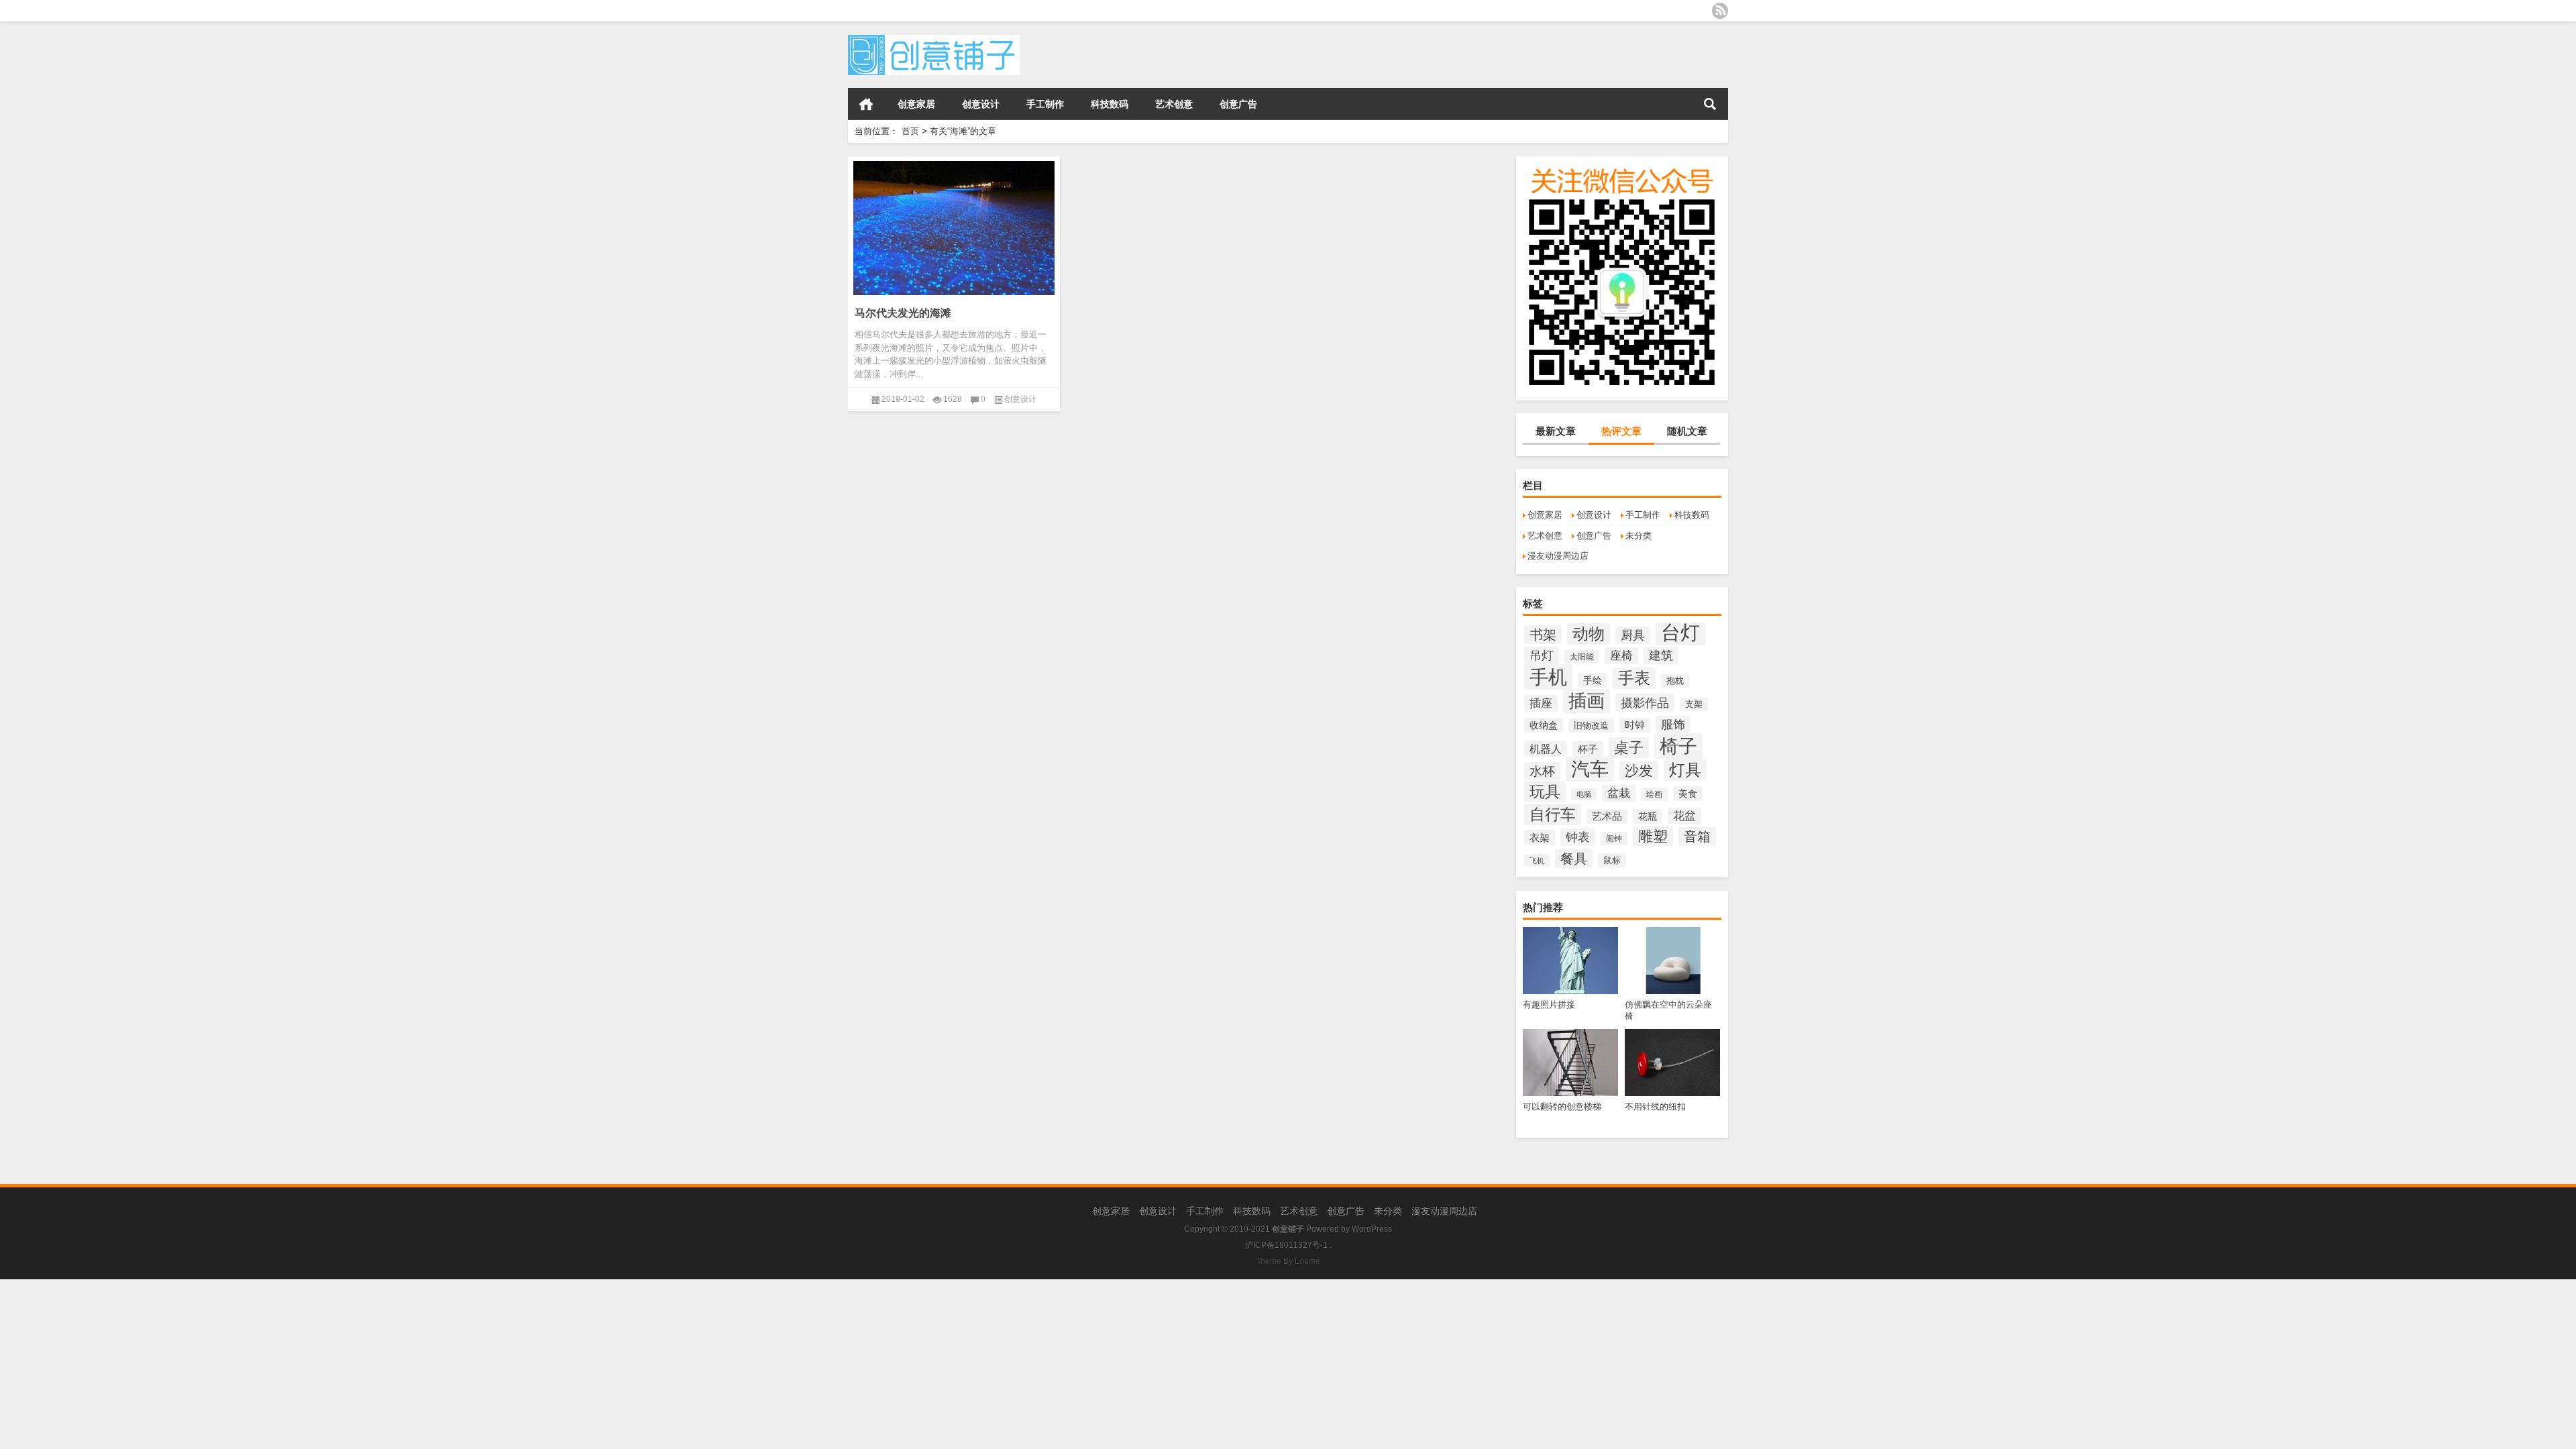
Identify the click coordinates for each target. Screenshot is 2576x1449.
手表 (1634, 678)
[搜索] (1710, 104)
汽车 (1590, 769)
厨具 (1633, 635)
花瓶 (1648, 816)
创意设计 (981, 104)
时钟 (1635, 725)
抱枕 (1675, 681)
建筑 (1661, 655)
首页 (866, 104)
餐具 (1574, 859)
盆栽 (1619, 793)
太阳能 (1582, 657)
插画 (1587, 701)
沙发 (1639, 770)
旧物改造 (1591, 726)
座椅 (1621, 656)
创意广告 (1238, 104)
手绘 (1593, 680)
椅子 (1678, 746)
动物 (1589, 634)
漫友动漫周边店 (1558, 556)
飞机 (1537, 861)
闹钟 (1614, 839)
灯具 (1685, 770)
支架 (1694, 704)
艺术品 (1607, 816)
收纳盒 (1544, 725)
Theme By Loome (1288, 1261)
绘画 (1654, 794)
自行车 (1553, 814)
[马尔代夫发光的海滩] (954, 226)
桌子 (1629, 748)
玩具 (1545, 792)
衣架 (1540, 838)
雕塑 (1653, 836)
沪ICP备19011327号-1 (1286, 1245)
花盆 (1684, 816)
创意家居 (916, 104)
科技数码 (1110, 104)
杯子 (1588, 749)
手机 (1548, 677)
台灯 (1680, 632)
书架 (1543, 635)
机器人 (1546, 749)
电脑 (1584, 794)
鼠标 (1612, 860)
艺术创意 (1174, 104)
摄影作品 (1645, 703)
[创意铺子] (934, 39)
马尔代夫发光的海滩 (903, 313)
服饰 (1673, 724)
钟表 (1578, 837)
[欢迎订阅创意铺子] (1720, 11)
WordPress (1372, 1229)
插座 (1541, 703)
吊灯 (1542, 655)
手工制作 (1045, 104)
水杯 (1542, 771)
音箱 (1697, 837)
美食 (1688, 794)
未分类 (1639, 536)
